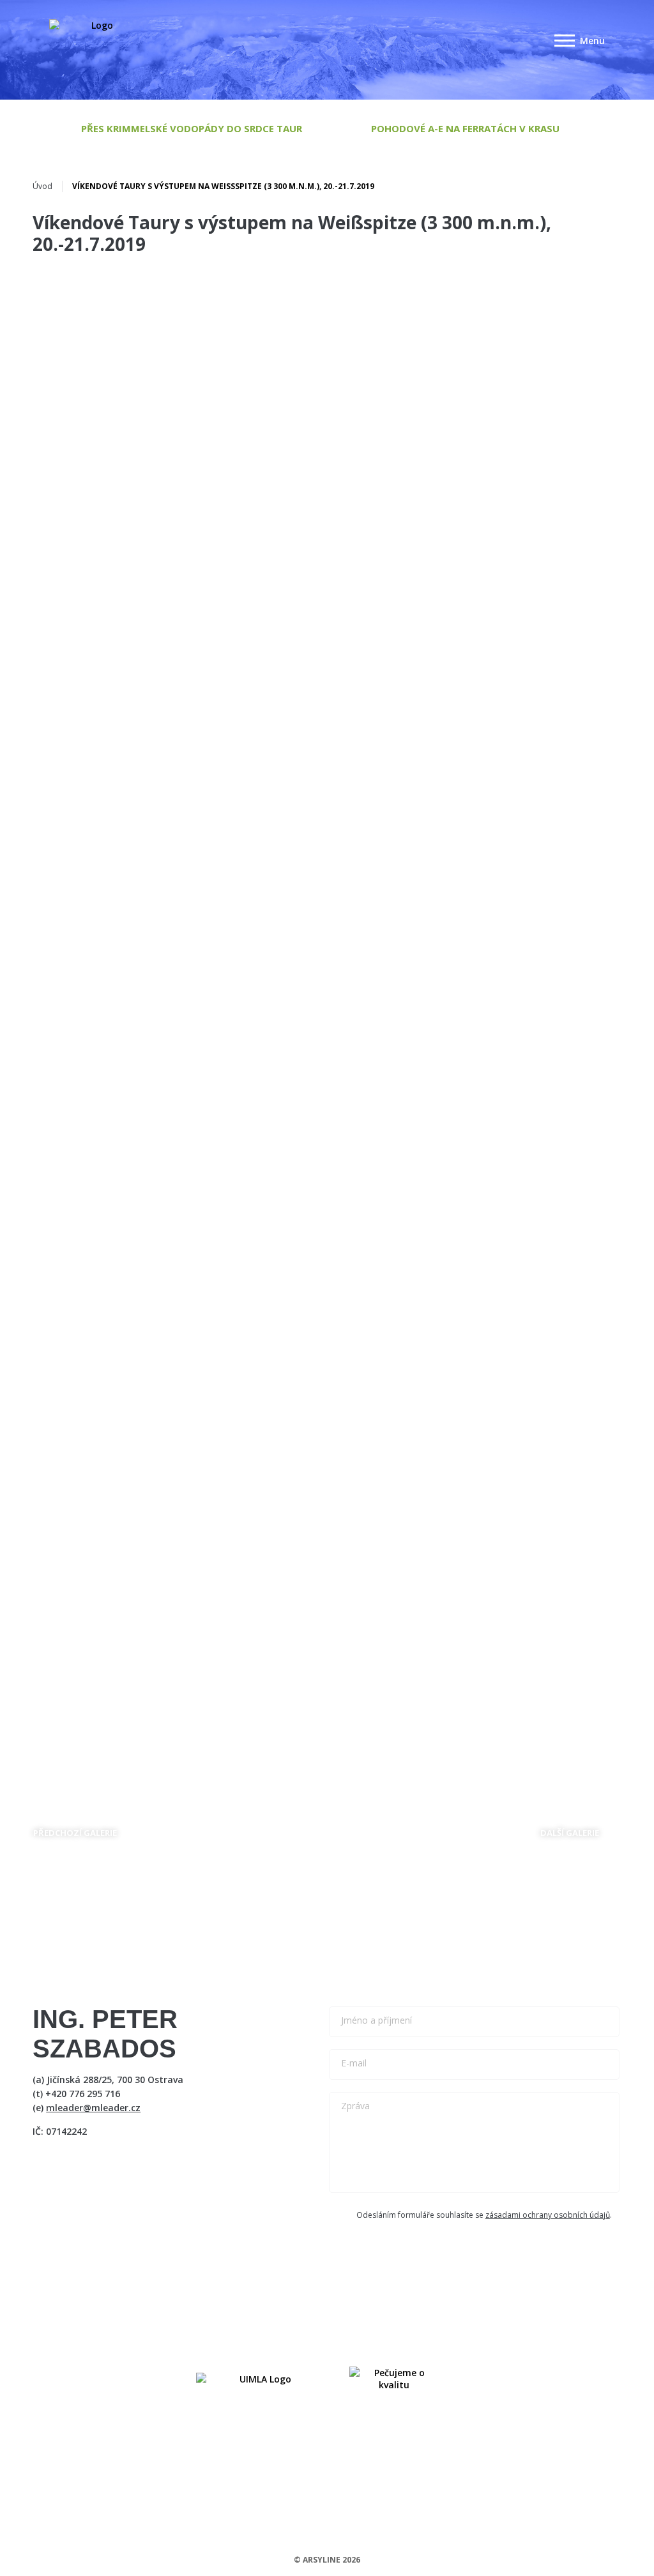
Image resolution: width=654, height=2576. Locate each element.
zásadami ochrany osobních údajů (548, 2215)
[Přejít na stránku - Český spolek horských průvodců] (260, 2379)
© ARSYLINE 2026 (327, 2560)
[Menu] (565, 41)
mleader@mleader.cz (93, 2108)
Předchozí (75, 1833)
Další (570, 1833)
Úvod (42, 186)
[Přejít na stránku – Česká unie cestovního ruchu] (394, 2379)
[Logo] (97, 41)
